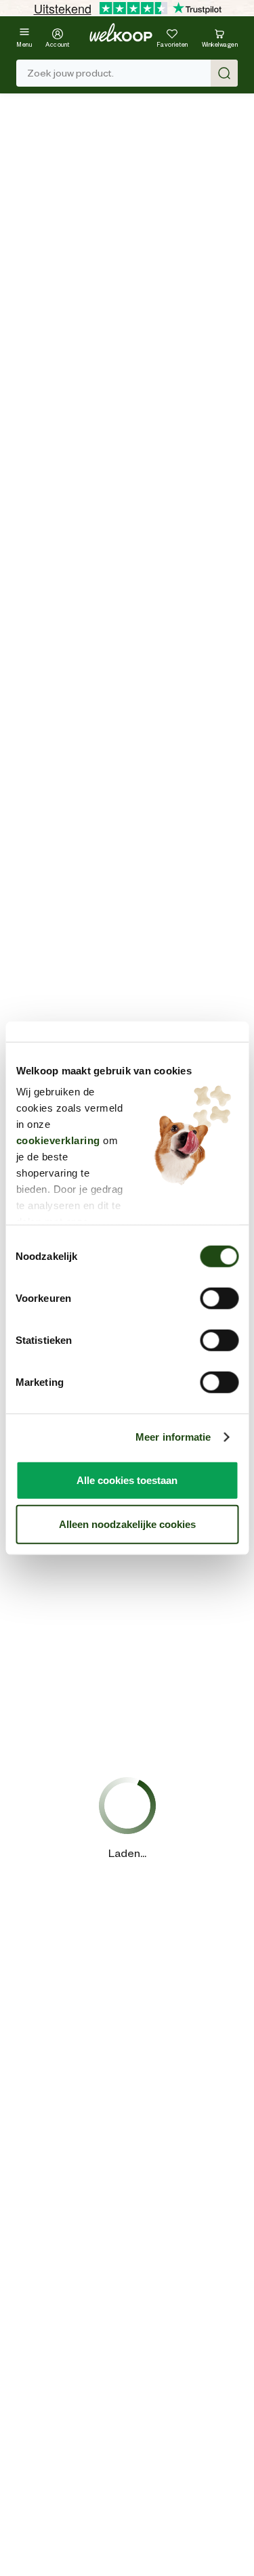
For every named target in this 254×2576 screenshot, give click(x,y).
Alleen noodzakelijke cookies (127, 1524)
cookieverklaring (58, 1140)
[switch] (219, 1298)
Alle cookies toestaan (127, 1480)
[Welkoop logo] (121, 32)
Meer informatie (173, 1437)
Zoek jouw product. (70, 73)
